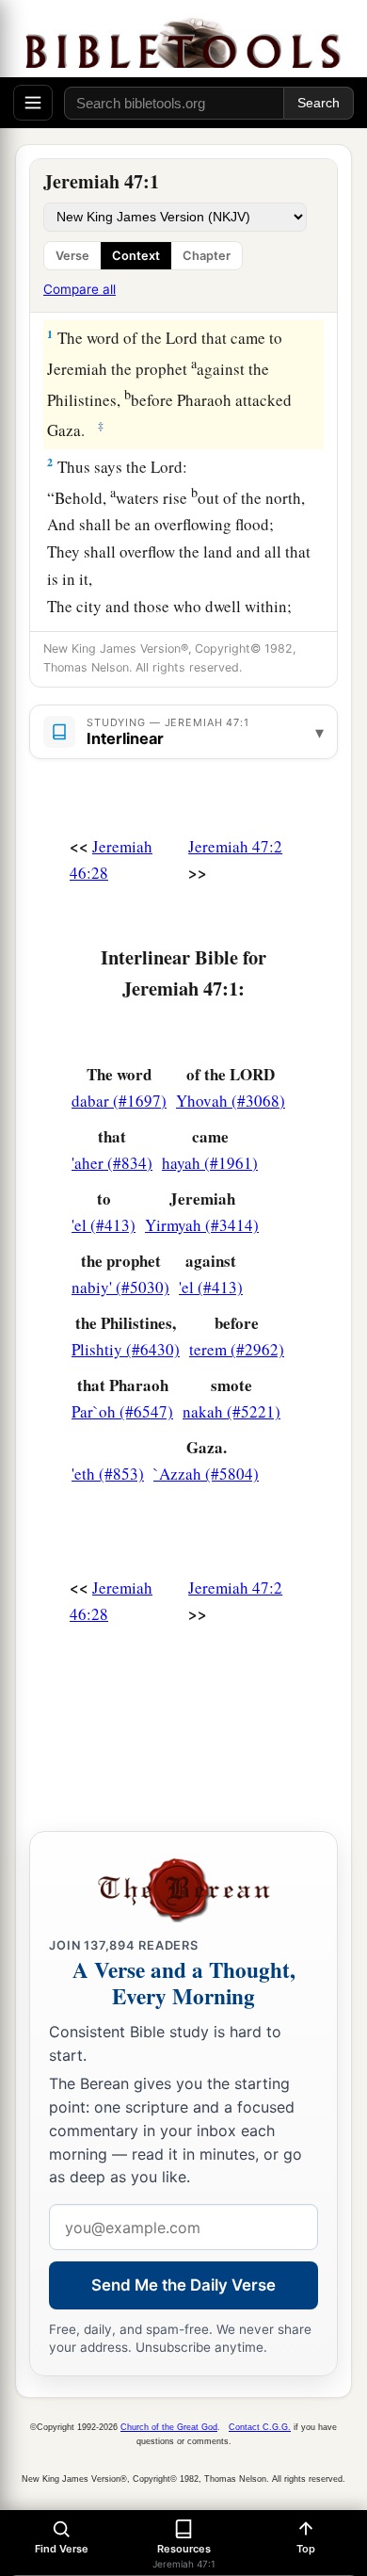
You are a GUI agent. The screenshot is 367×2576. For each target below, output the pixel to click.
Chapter (207, 256)
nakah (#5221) (231, 1411)
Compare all (80, 289)
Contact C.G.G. (260, 2427)
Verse (72, 256)
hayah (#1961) (210, 1163)
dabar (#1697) (119, 1101)
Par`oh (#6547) (122, 1411)
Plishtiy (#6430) (126, 1349)
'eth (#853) (108, 1474)
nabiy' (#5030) (120, 1287)
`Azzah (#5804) (206, 1474)
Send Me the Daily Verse (183, 2285)
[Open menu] (33, 103)
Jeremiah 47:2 (235, 846)
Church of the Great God (169, 2427)
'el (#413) (104, 1225)
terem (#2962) (237, 1349)
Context (136, 256)
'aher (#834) (112, 1163)
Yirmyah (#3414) (202, 1225)
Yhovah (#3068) (231, 1101)
